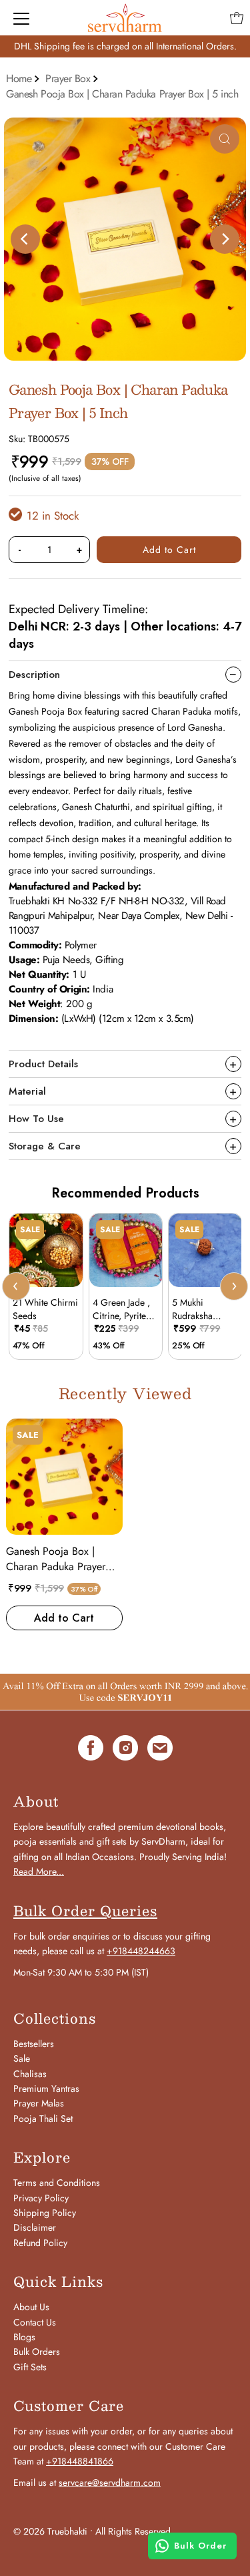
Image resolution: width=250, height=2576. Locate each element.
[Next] (225, 239)
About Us (31, 2307)
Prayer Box (68, 78)
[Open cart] (237, 18)
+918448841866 (80, 2461)
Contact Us (35, 2322)
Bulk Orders (37, 2352)
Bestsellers (34, 2044)
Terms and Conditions (57, 2183)
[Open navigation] (21, 18)
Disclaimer (35, 2227)
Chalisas (30, 2074)
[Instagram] (125, 1750)
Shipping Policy (45, 2213)
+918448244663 (141, 1951)
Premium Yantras (46, 2088)
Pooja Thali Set (43, 2119)
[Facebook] (91, 1750)
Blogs (24, 2337)
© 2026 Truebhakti (50, 2531)
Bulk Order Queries (85, 1911)
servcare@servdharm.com (110, 2482)
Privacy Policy (41, 2198)
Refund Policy (40, 2243)
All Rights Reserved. (134, 2531)
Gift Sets (30, 2367)
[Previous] (25, 239)
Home (19, 78)
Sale (22, 2058)
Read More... (39, 1871)
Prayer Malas (39, 2103)
